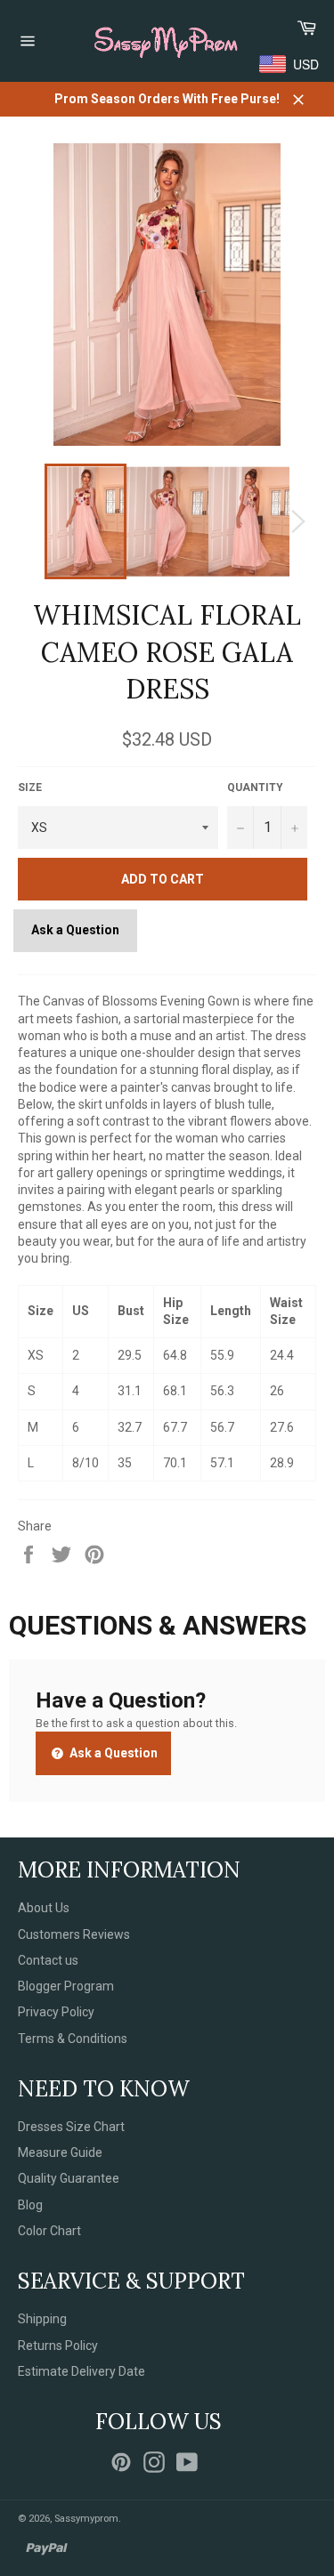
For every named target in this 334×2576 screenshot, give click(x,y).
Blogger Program (66, 1986)
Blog (30, 2205)
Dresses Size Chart (71, 2127)
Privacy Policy (56, 2012)
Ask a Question (75, 930)
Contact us (48, 1960)
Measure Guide (60, 2152)
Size (30, 787)
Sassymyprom (86, 2519)
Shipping (42, 2319)
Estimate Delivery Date (81, 2371)
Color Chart (49, 2231)
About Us (44, 1908)
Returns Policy (58, 2346)
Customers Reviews (74, 1934)
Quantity (255, 787)
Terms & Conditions (73, 2039)
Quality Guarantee (69, 2178)
